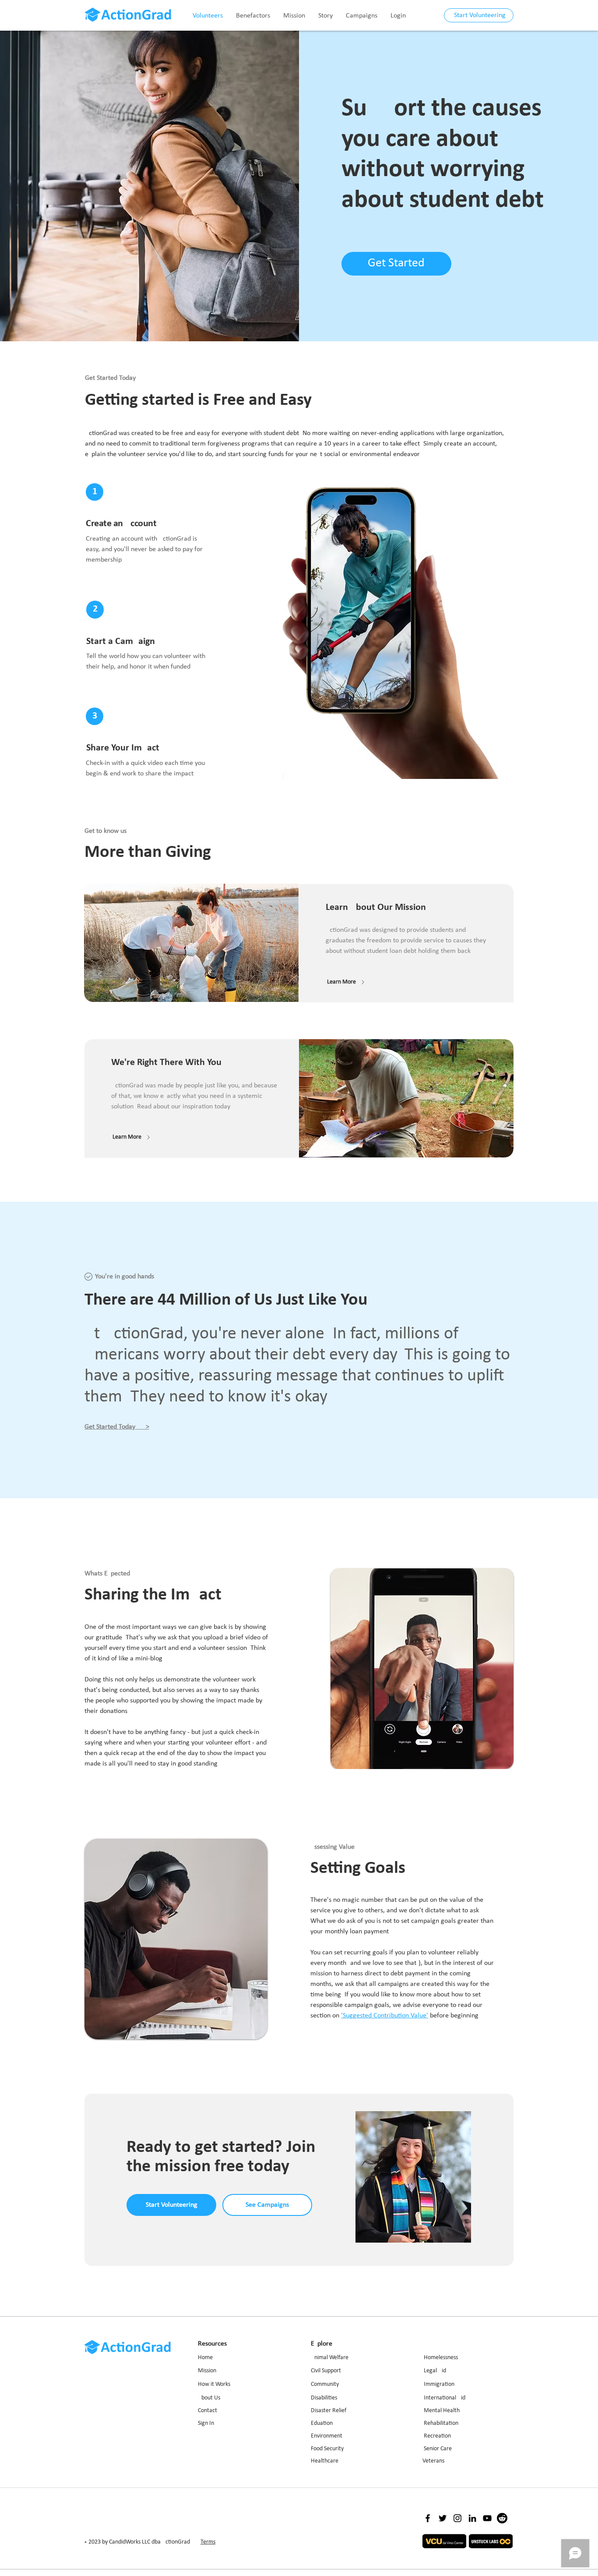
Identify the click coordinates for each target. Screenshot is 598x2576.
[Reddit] (502, 2518)
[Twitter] (443, 2518)
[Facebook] (428, 2518)
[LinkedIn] (472, 2518)
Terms (208, 2542)
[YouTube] (487, 2518)
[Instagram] (457, 2518)
